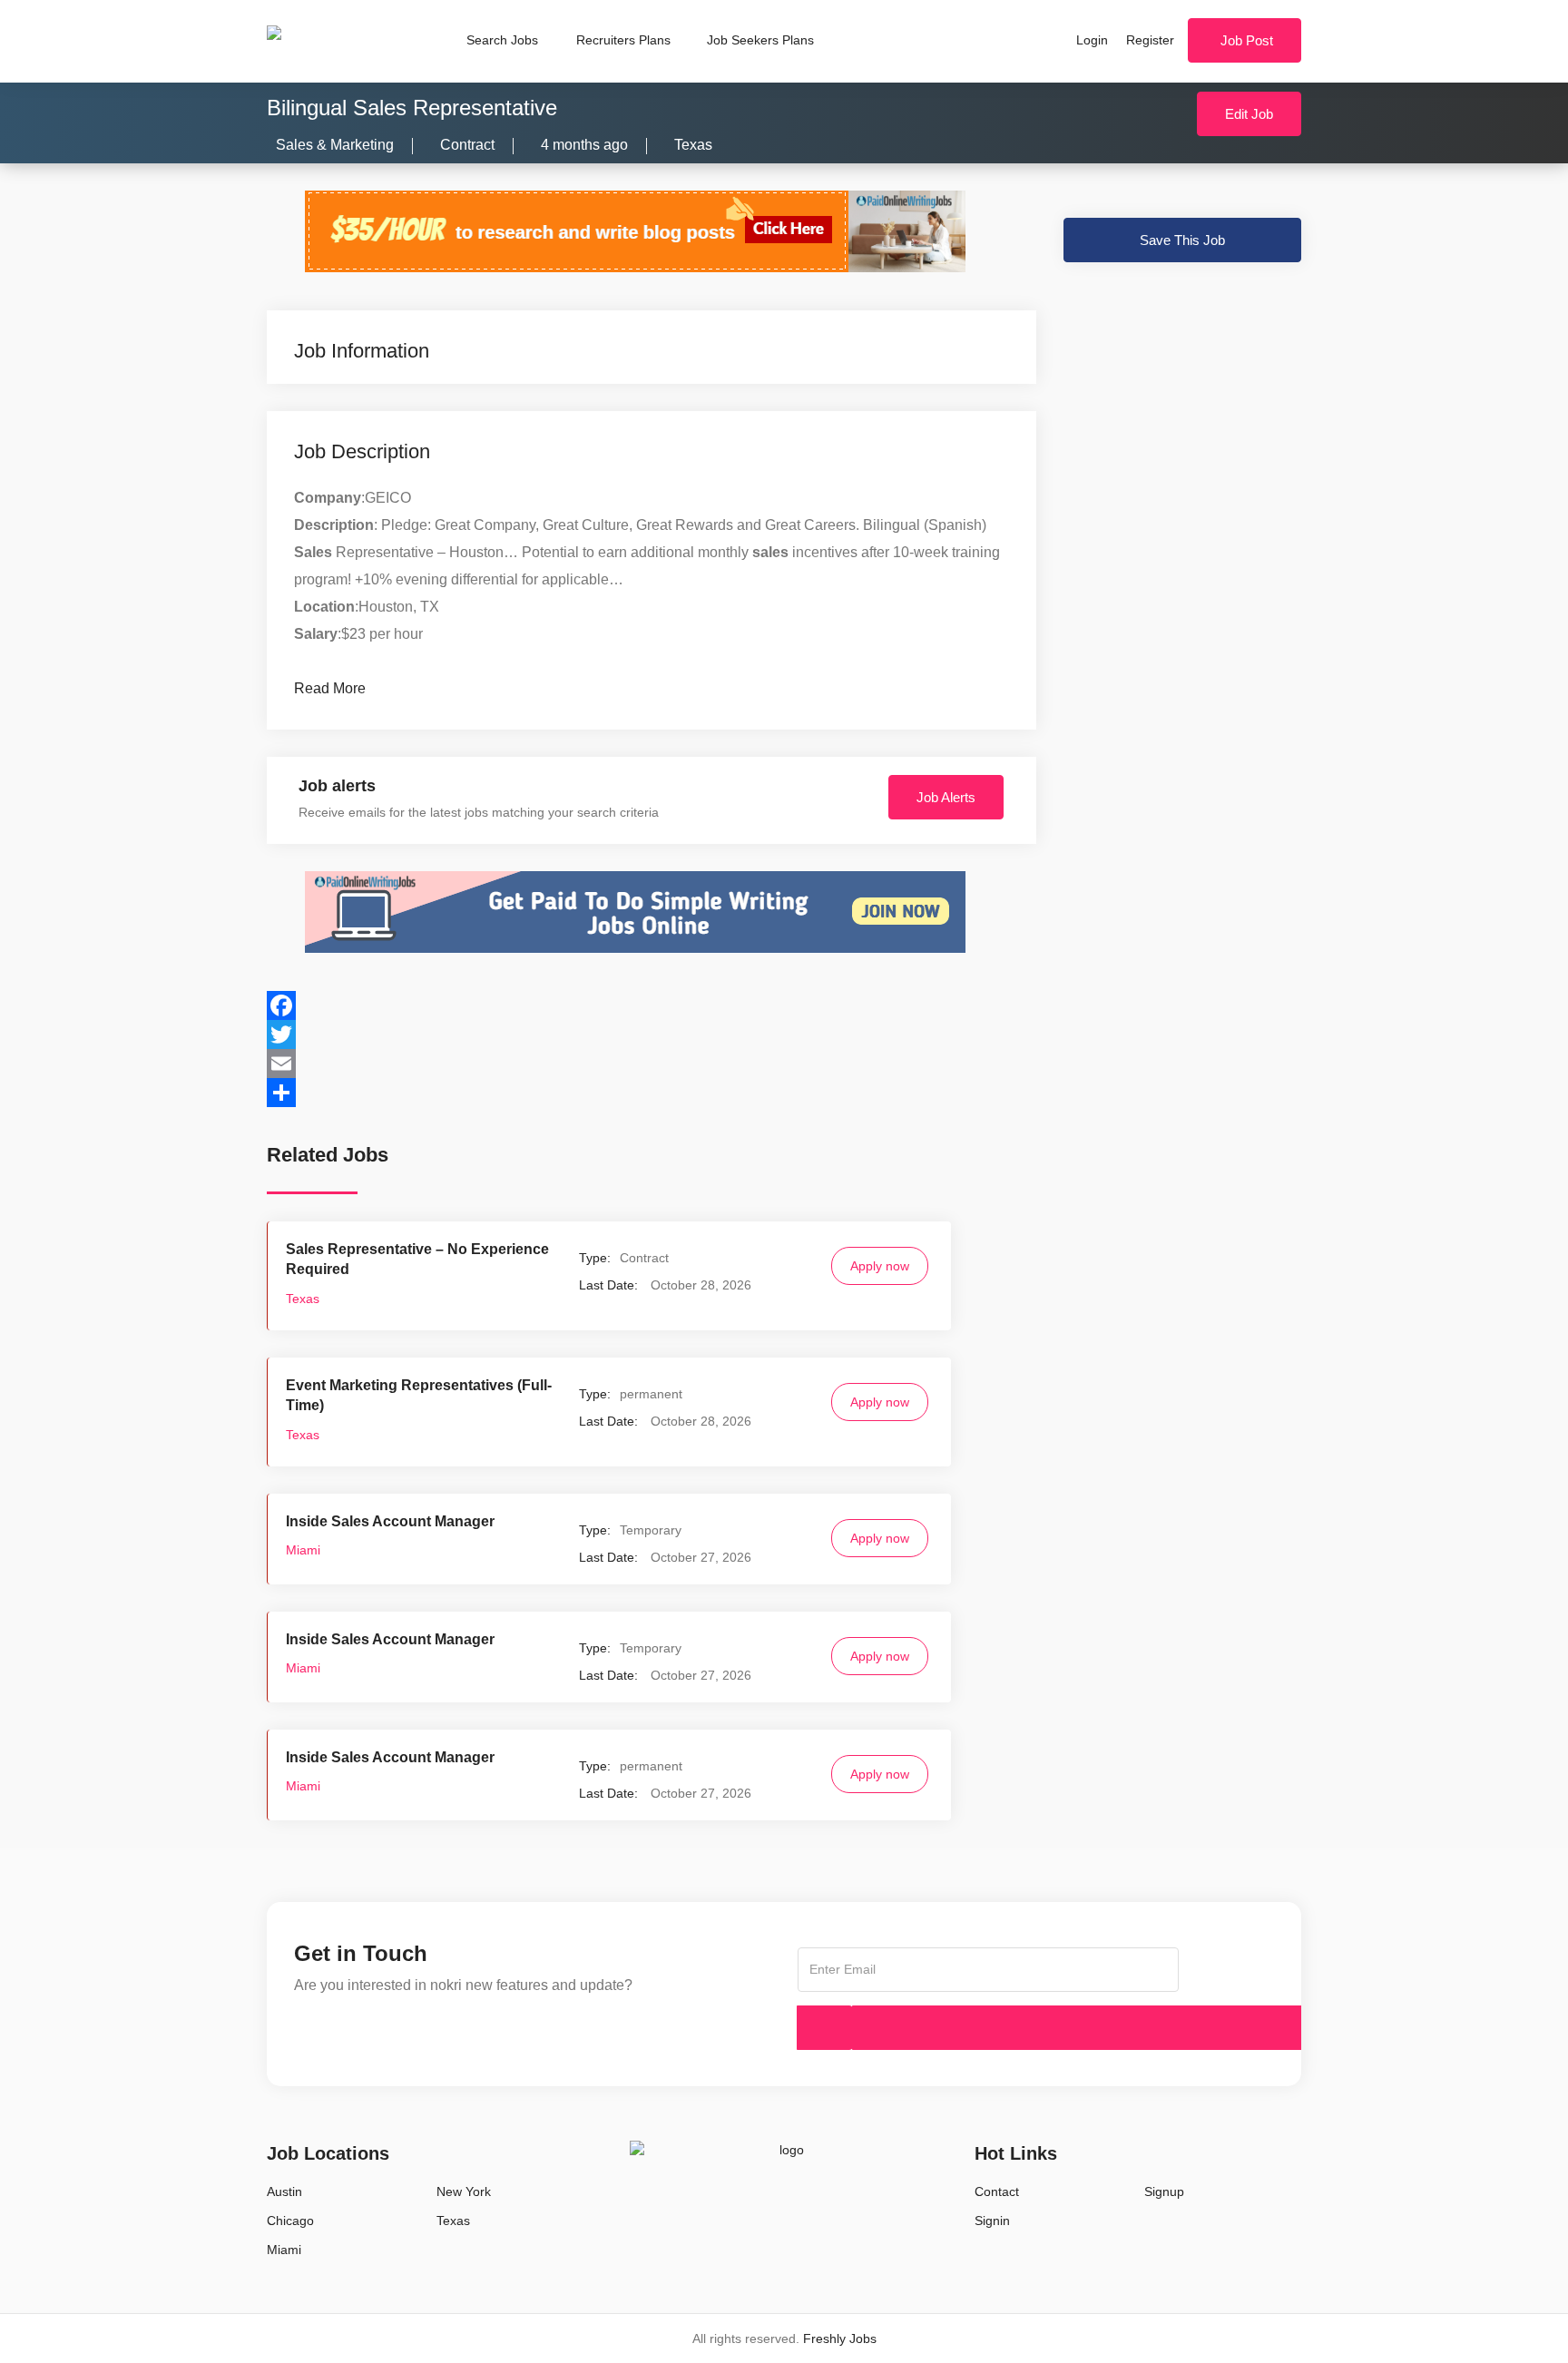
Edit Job (1249, 114)
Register (1150, 40)
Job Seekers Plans (760, 40)
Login (1092, 40)
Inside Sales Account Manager (390, 1521)
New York (464, 2191)
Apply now (880, 1266)
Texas (693, 145)
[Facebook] (652, 1005)
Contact (997, 2191)
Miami (303, 1550)
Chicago (290, 2221)
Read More (330, 688)
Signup (1164, 2191)
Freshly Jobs (840, 2338)
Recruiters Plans (623, 40)
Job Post (1247, 40)
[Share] (652, 1093)
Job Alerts (946, 797)
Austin (284, 2191)
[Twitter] (652, 1034)
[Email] (652, 1064)
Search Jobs (502, 40)
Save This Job (1182, 240)
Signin (992, 2221)
